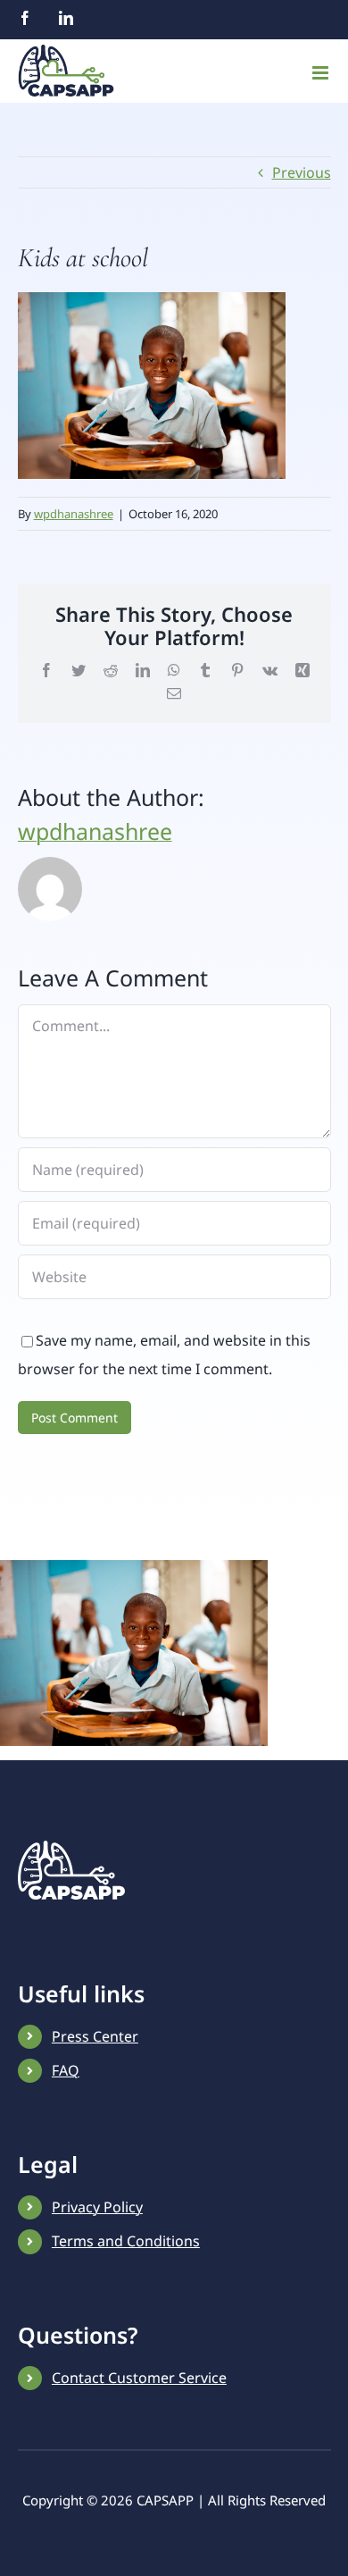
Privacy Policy (97, 2207)
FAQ (66, 2070)
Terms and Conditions (126, 2241)
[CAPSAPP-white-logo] (71, 1848)
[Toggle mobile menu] (322, 73)
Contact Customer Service (139, 2378)
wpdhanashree (74, 514)
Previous (302, 172)
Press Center (95, 2036)
